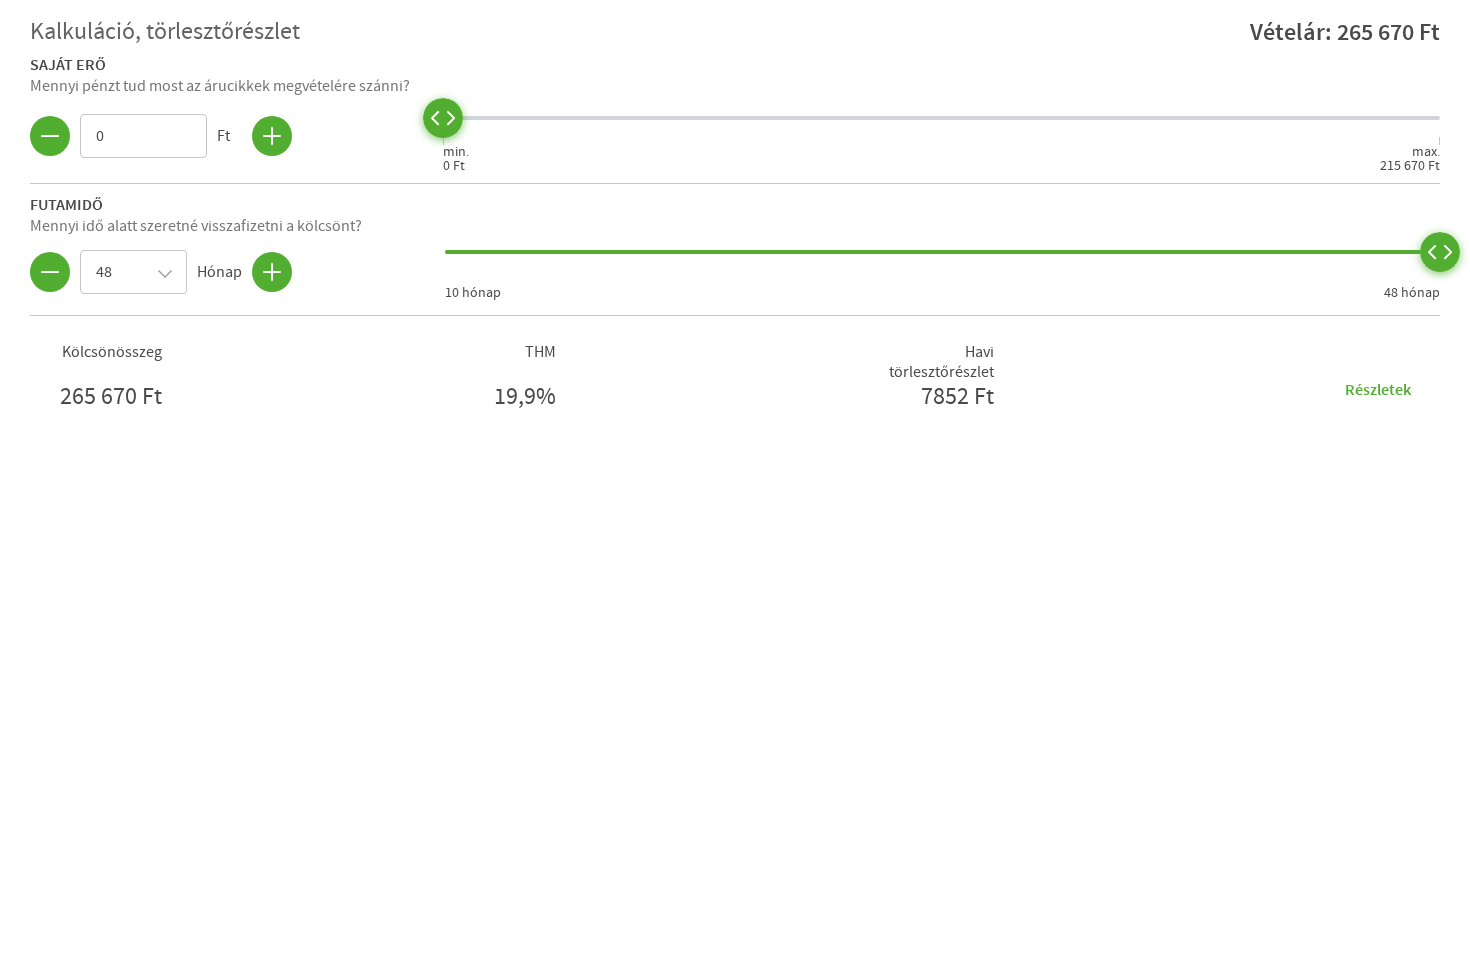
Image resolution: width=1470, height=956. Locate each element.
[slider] (443, 118)
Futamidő (66, 204)
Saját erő (68, 64)
